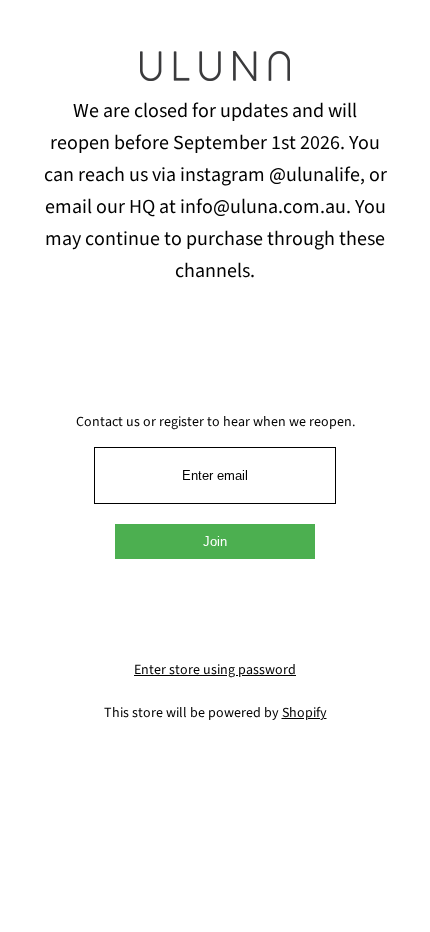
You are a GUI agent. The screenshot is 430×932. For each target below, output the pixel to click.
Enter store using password (215, 670)
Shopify (304, 713)
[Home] (215, 72)
